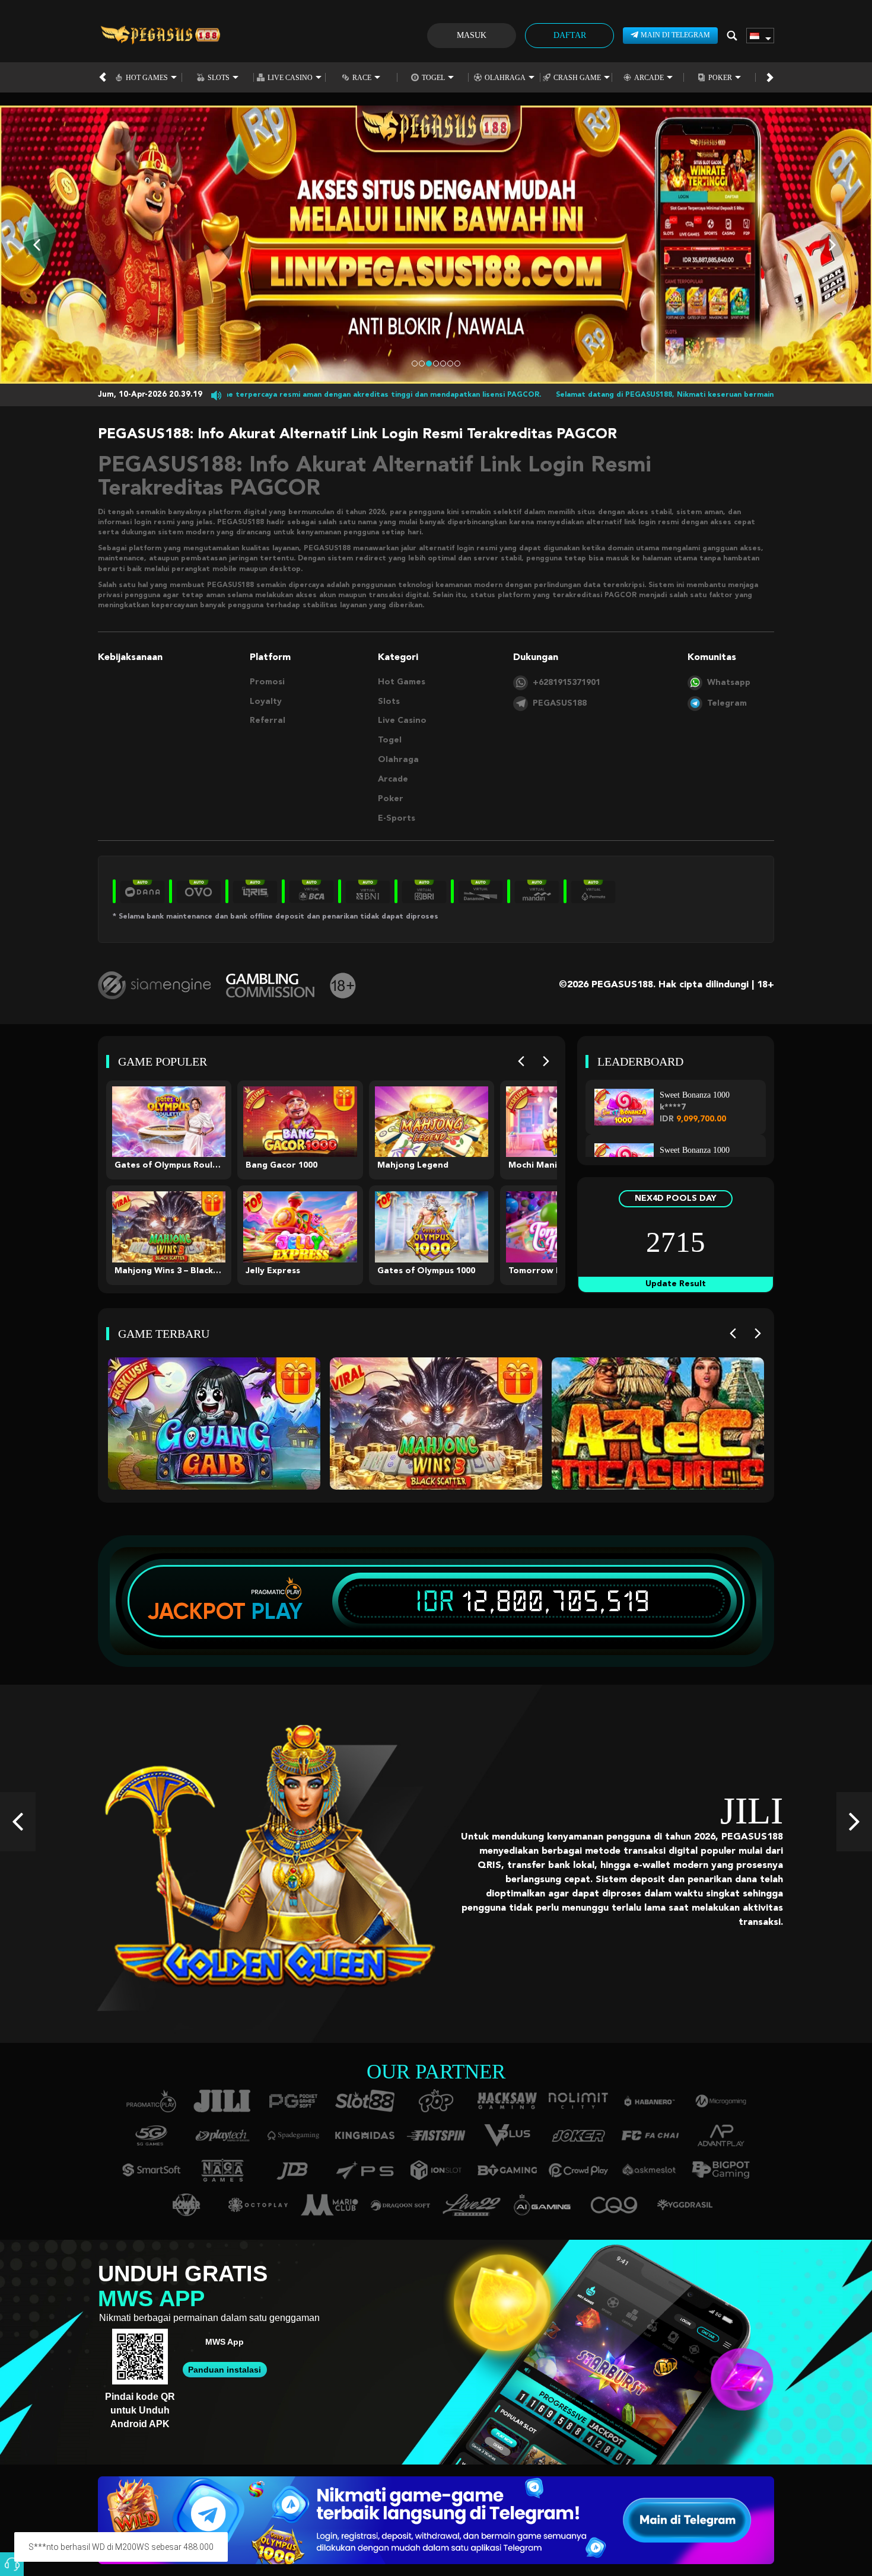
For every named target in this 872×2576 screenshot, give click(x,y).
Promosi (267, 682)
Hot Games (147, 77)
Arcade (649, 77)
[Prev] (521, 1062)
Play (277, 1611)
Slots (219, 77)
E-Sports (397, 818)
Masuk (472, 35)
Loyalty (266, 702)
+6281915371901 (567, 683)
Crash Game (577, 77)
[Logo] (160, 36)
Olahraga (505, 77)
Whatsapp (729, 683)
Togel (433, 77)
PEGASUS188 (560, 703)
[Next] (546, 1062)
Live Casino (290, 77)
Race (362, 77)
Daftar (570, 35)
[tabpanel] (436, 245)
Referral (268, 720)
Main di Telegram (675, 35)
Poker (720, 77)
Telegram (727, 703)
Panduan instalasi (225, 2370)
